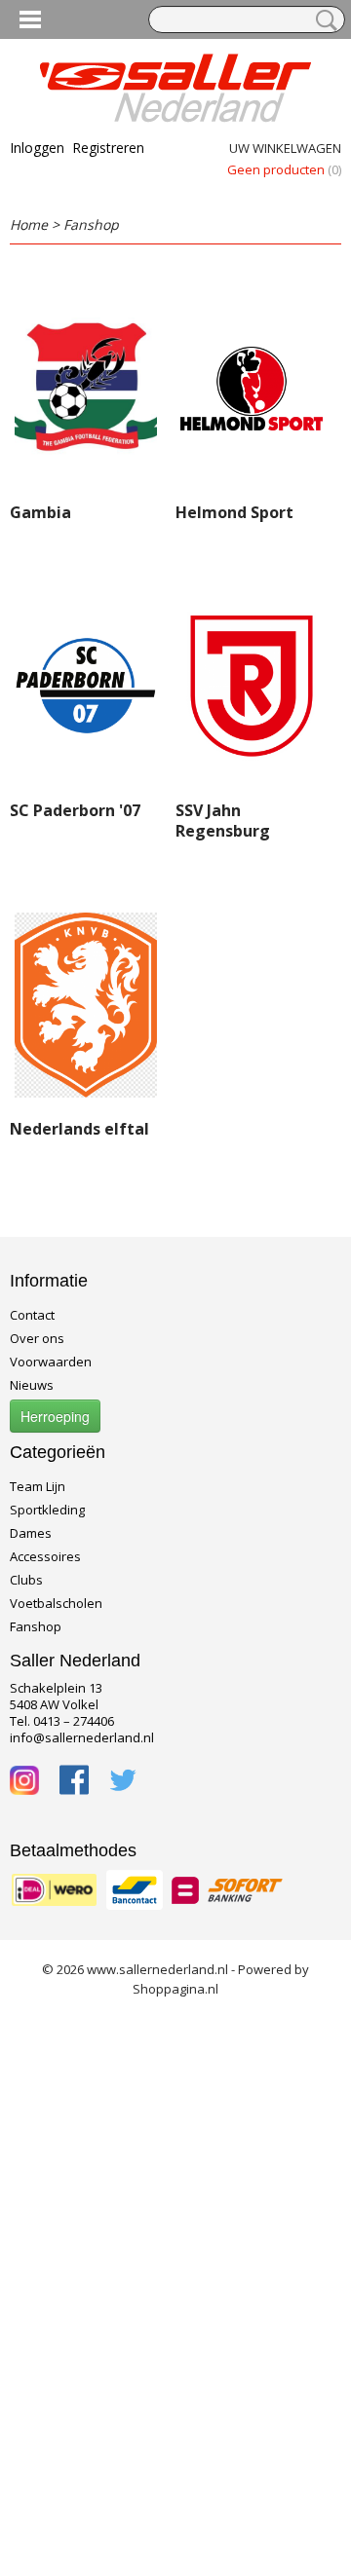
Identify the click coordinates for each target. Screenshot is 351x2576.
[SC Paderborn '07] (86, 686)
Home (29, 224)
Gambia (40, 512)
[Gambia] (86, 388)
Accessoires (45, 1556)
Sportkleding (47, 1510)
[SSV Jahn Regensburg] (252, 686)
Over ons (37, 1338)
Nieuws (32, 1385)
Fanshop (91, 224)
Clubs (26, 1580)
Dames (31, 1533)
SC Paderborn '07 (75, 810)
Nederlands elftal (79, 1129)
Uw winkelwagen (285, 148)
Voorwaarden (51, 1362)
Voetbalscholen (56, 1603)
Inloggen (37, 148)
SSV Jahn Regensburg (223, 821)
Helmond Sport (234, 512)
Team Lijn (38, 1486)
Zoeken (323, 20)
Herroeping (55, 1416)
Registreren (108, 148)
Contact (32, 1315)
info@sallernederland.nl (82, 1737)
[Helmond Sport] (252, 388)
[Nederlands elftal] (86, 1005)
